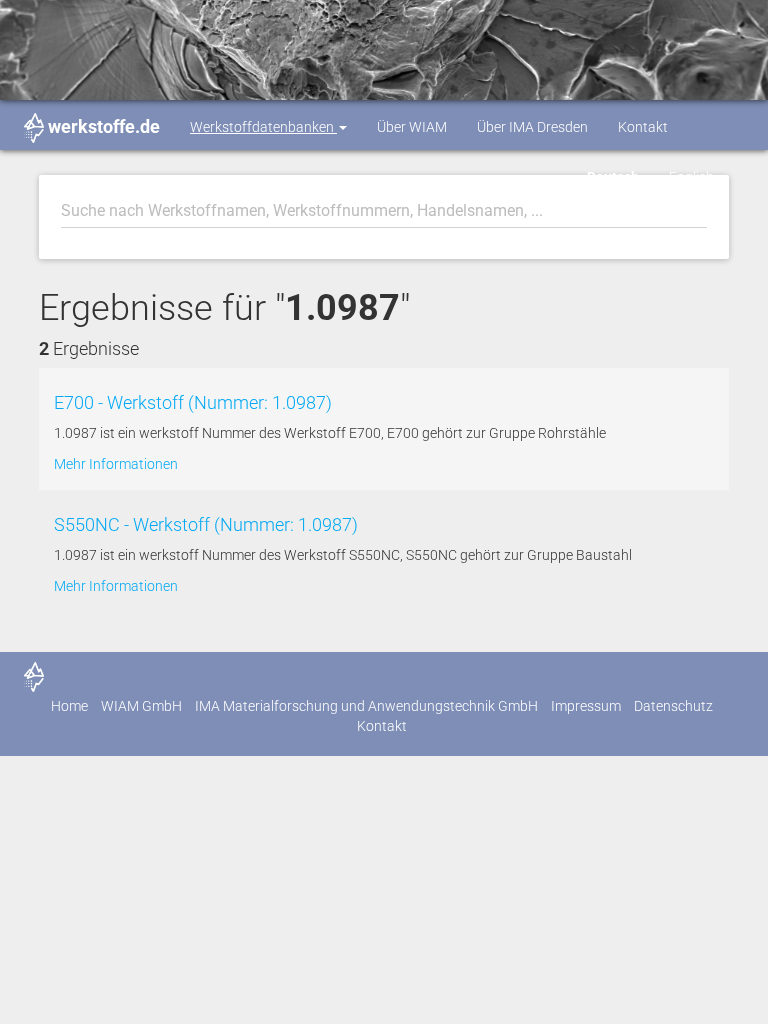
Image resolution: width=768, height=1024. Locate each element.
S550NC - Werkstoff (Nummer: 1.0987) (206, 524)
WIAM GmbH (141, 706)
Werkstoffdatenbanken (263, 127)
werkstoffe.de (104, 126)
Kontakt (643, 127)
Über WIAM (412, 127)
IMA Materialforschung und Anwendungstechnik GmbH (366, 706)
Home (69, 706)
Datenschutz (673, 706)
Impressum (586, 706)
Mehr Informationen (116, 464)
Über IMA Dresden (532, 127)
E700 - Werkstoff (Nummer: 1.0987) (193, 402)
